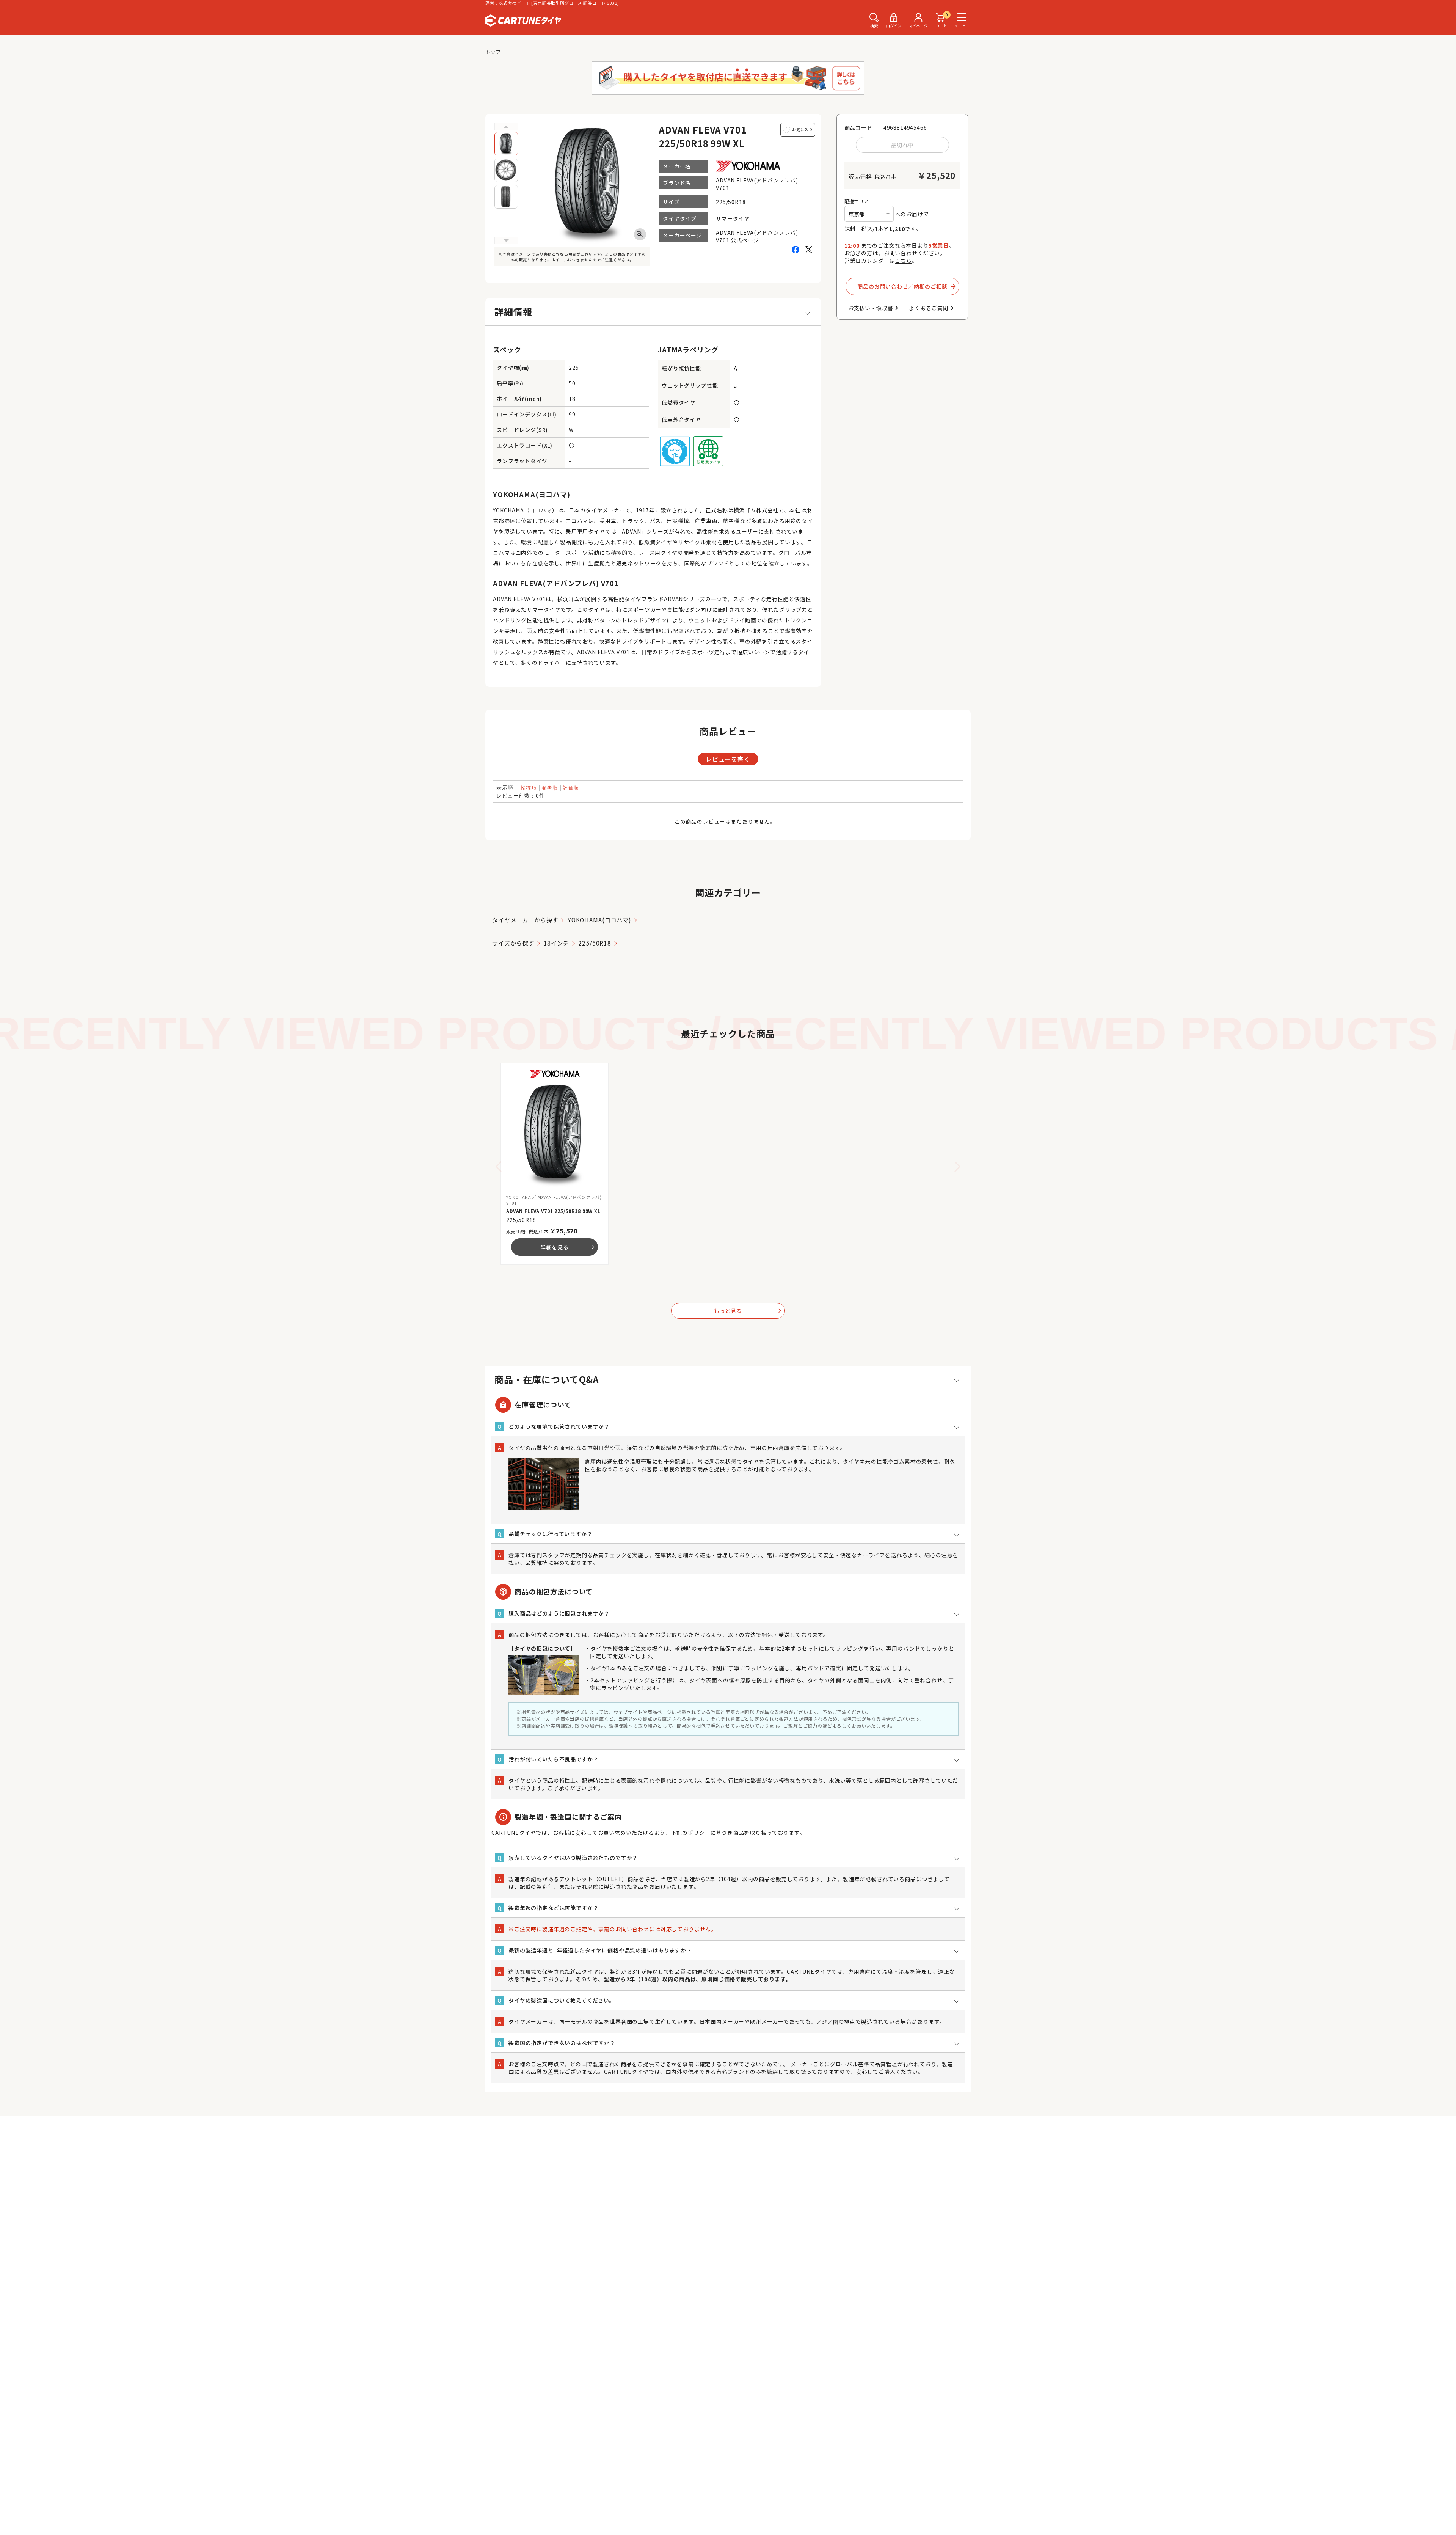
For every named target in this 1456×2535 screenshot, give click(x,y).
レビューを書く (728, 759)
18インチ (556, 943)
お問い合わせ (901, 253)
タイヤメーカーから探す (525, 920)
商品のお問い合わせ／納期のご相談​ (902, 286)
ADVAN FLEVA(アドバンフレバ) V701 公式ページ (757, 236)
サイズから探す (513, 943)
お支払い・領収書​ (871, 308)
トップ (493, 52)
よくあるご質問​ (929, 308)
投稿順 (529, 788)
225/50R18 (595, 943)
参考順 (550, 788)
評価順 (571, 788)
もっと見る (748, 1311)
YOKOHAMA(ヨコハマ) (599, 920)
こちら (903, 261)
